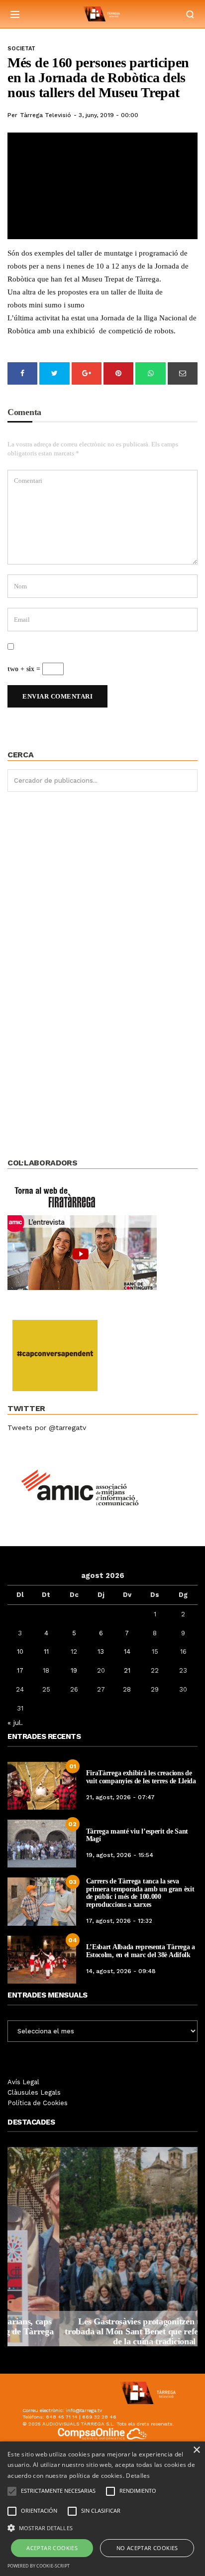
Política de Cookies (38, 2103)
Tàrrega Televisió (46, 115)
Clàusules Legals (34, 2092)
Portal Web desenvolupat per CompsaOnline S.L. (103, 2446)
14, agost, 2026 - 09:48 (121, 1971)
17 (20, 1670)
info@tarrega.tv (84, 2410)
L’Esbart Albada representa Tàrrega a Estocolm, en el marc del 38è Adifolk (141, 1951)
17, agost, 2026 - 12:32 (119, 1921)
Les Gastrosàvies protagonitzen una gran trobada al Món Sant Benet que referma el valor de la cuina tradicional (102, 2331)
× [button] (196, 2450)
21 (127, 1670)
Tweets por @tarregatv (47, 1428)
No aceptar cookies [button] (147, 2548)
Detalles (138, 2476)
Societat (21, 49)
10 (20, 1651)
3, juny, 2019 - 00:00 (108, 115)
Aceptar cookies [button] (52, 2548)
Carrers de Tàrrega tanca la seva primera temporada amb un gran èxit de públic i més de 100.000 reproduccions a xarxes (140, 1893)
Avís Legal (23, 2082)
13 (101, 1651)
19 (74, 1670)
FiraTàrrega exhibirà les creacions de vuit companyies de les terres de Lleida (141, 1777)
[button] (102, 2527)
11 (46, 1651)
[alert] (102, 2509)
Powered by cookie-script (39, 2566)
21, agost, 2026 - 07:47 (120, 1797)
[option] (102, 2247)
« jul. (15, 1722)
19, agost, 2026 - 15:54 (120, 1855)
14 (127, 1651)
